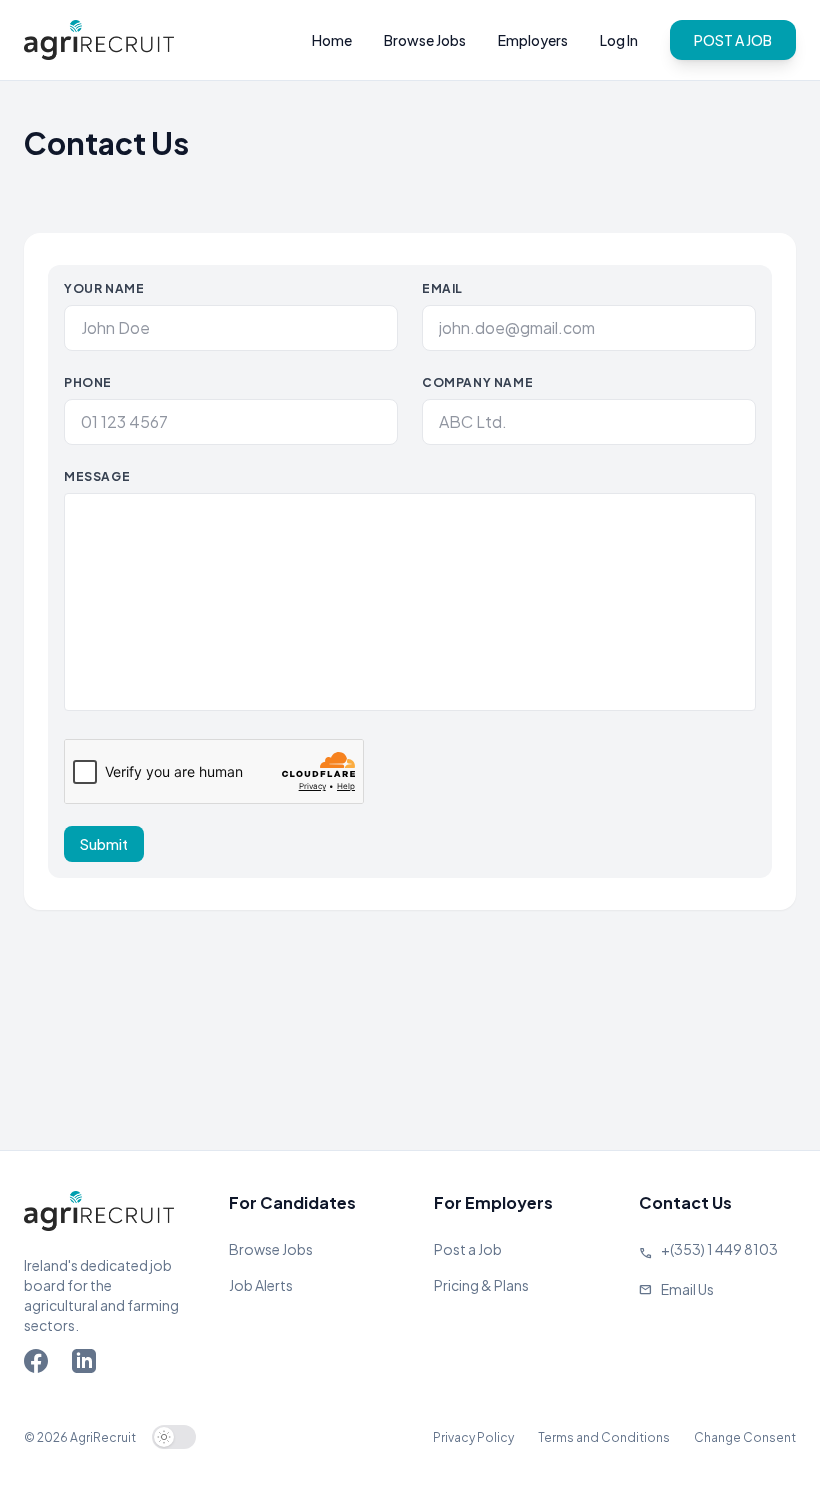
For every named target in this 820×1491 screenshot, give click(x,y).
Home (332, 40)
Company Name (477, 382)
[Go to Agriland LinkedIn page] (88, 1365)
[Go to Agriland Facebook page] (40, 1365)
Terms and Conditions (604, 1437)
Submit (104, 844)
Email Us (687, 1289)
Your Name (104, 288)
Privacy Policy (473, 1437)
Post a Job (468, 1249)
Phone (88, 382)
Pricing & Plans (481, 1285)
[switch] (174, 1437)
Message (97, 476)
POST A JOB (733, 40)
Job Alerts (261, 1285)
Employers (533, 40)
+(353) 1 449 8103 (719, 1249)
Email (442, 288)
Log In (619, 40)
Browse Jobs (425, 40)
